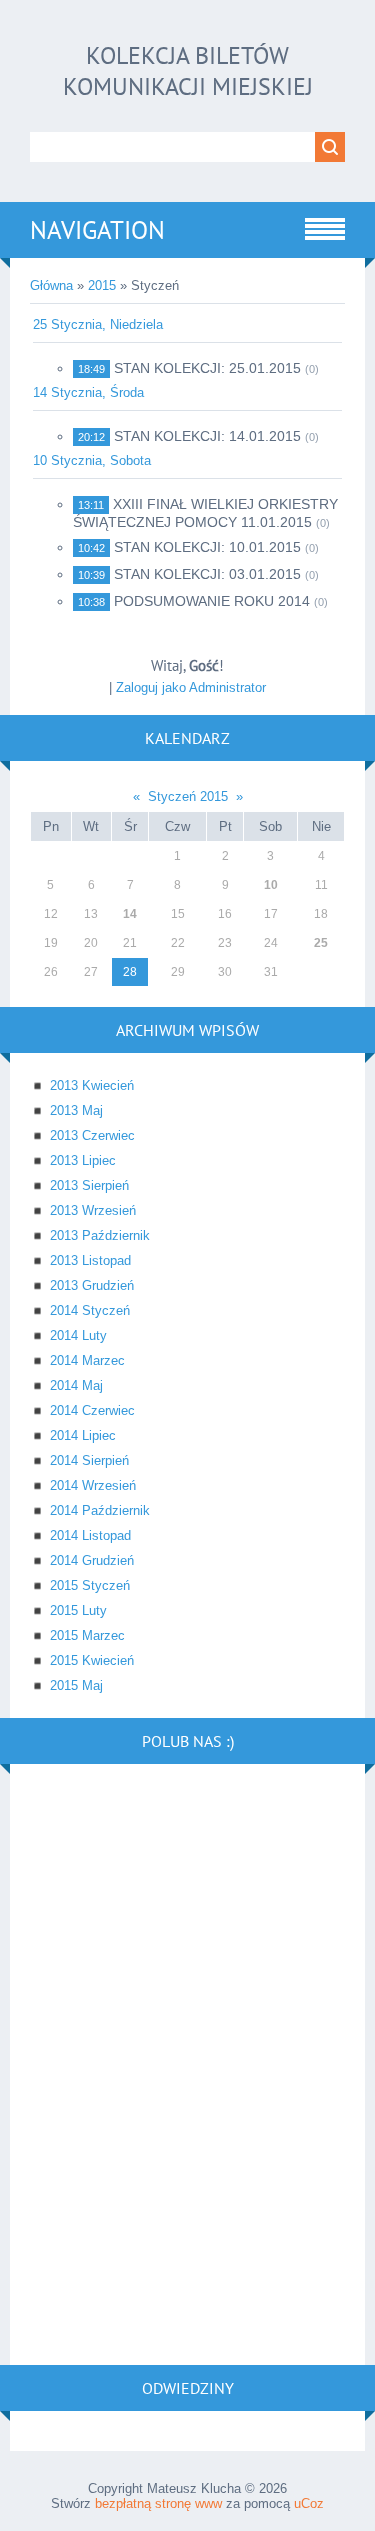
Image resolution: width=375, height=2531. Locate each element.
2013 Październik (100, 1235)
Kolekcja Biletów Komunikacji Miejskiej (188, 71)
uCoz (309, 2503)
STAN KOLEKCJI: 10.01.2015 (207, 547)
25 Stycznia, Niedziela (98, 324)
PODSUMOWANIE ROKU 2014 (212, 601)
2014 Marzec (87, 1360)
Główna (51, 285)
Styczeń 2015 (188, 796)
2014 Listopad (90, 1535)
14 (130, 914)
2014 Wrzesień (93, 1485)
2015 (102, 285)
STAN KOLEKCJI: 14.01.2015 (207, 436)
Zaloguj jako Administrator (191, 687)
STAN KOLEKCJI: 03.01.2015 (207, 574)
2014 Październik (100, 1510)
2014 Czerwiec (92, 1410)
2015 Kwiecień (92, 1660)
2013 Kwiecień (92, 1085)
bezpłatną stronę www (158, 2503)
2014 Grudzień (92, 1560)
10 (271, 885)
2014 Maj (76, 1385)
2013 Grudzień (92, 1285)
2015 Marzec (87, 1635)
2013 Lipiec (83, 1160)
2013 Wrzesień (93, 1210)
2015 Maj (76, 1685)
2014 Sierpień (89, 1460)
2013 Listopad (90, 1260)
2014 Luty (78, 1335)
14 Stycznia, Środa (88, 392)
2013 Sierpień (89, 1185)
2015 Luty (78, 1610)
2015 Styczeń (90, 1585)
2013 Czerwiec (92, 1135)
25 (321, 943)
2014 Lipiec (83, 1435)
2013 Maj (76, 1110)
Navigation (97, 230)
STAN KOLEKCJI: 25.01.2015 (207, 368)
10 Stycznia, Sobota (92, 460)
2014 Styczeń (90, 1310)
